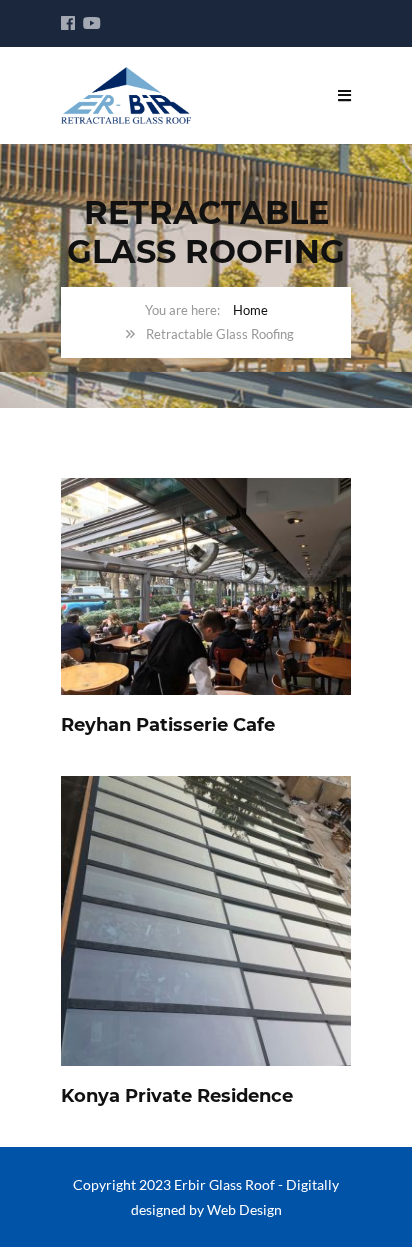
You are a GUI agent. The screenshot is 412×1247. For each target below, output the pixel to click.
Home (250, 310)
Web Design (244, 1209)
